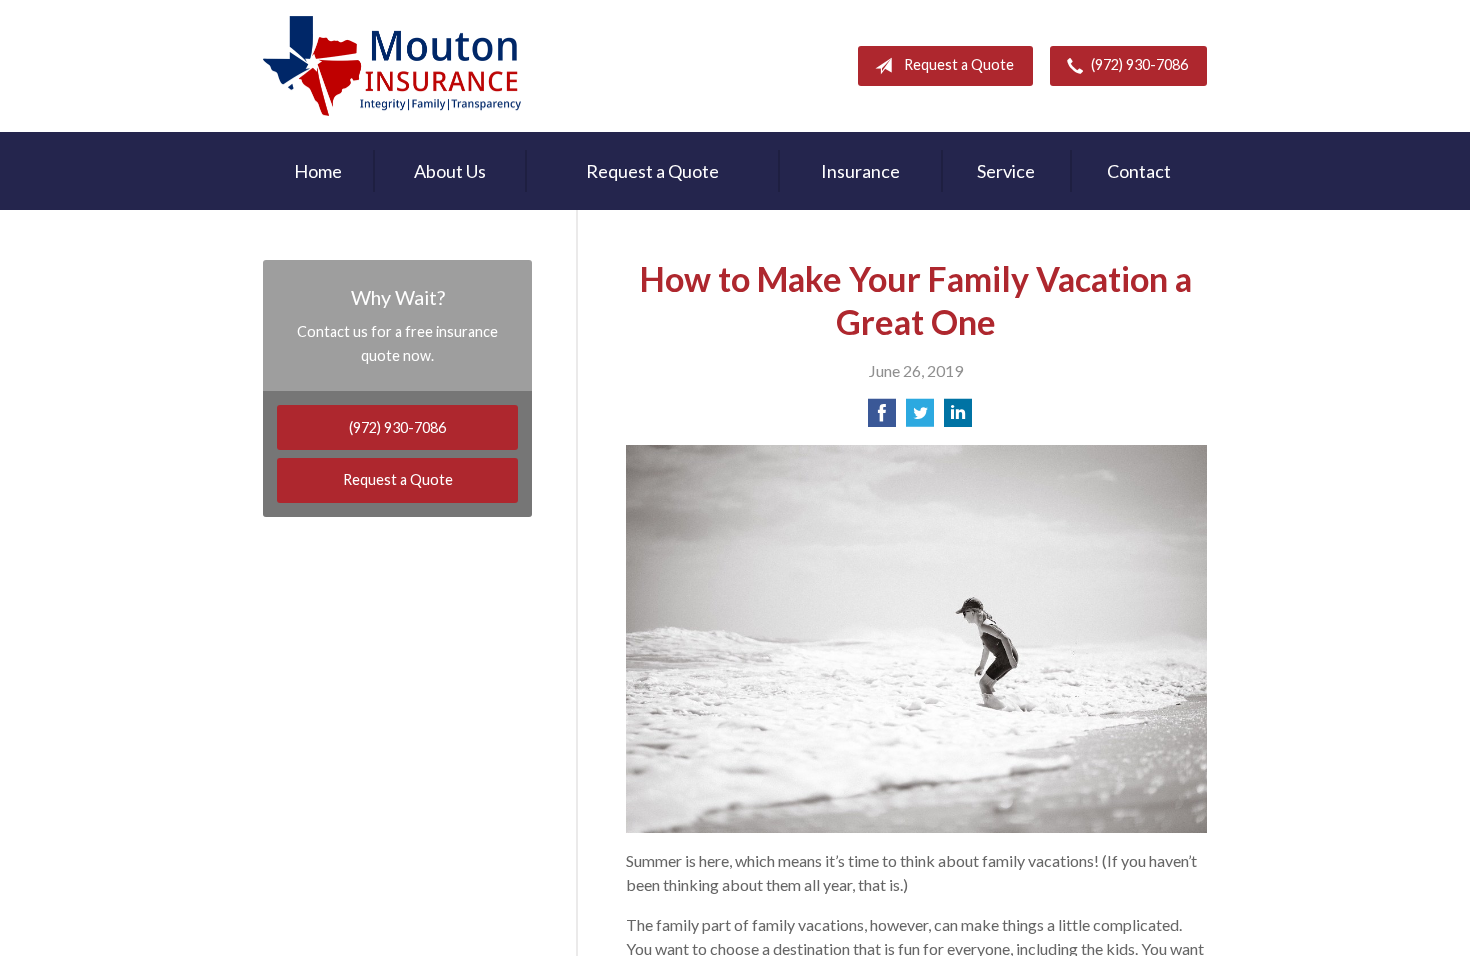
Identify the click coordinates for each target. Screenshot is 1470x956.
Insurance (860, 171)
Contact (1139, 171)
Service (1006, 171)
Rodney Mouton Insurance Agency (392, 66)
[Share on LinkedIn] (958, 418)
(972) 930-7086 (1139, 64)
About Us (450, 171)
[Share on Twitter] (920, 418)
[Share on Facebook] (882, 418)
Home (318, 171)
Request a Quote (959, 64)
